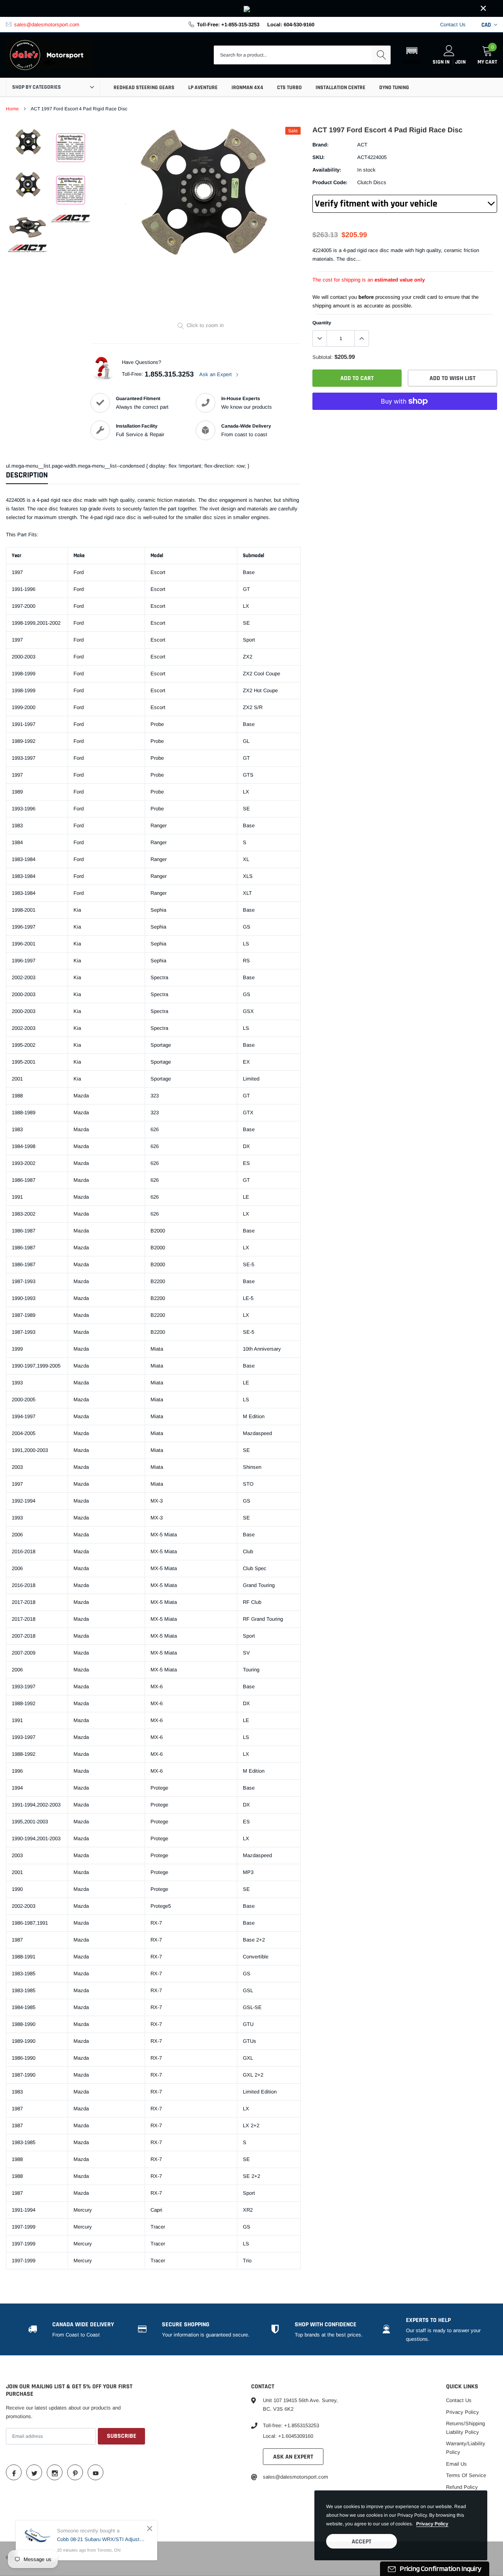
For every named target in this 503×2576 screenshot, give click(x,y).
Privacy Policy (463, 2412)
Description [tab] (27, 475)
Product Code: (330, 182)
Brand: (320, 145)
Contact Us (453, 25)
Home (12, 109)
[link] (251, 8)
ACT (362, 145)
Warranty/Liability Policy (466, 2448)
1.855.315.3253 (169, 374)
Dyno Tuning (394, 88)
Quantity (322, 323)
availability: (327, 170)
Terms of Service (466, 2475)
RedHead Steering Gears (144, 88)
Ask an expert (293, 2457)
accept (362, 2542)
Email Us (456, 2464)
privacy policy (432, 2524)
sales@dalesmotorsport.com (47, 25)
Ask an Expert (216, 374)
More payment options (405, 420)
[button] (412, 55)
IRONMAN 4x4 (247, 88)
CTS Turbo (289, 88)
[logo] (49, 55)
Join (460, 62)
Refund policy (462, 2487)
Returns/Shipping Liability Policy (465, 2428)
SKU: (319, 157)
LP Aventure (203, 88)
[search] (381, 55)
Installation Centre (341, 88)
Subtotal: (323, 357)
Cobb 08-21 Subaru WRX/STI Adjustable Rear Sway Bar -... (101, 2539)
